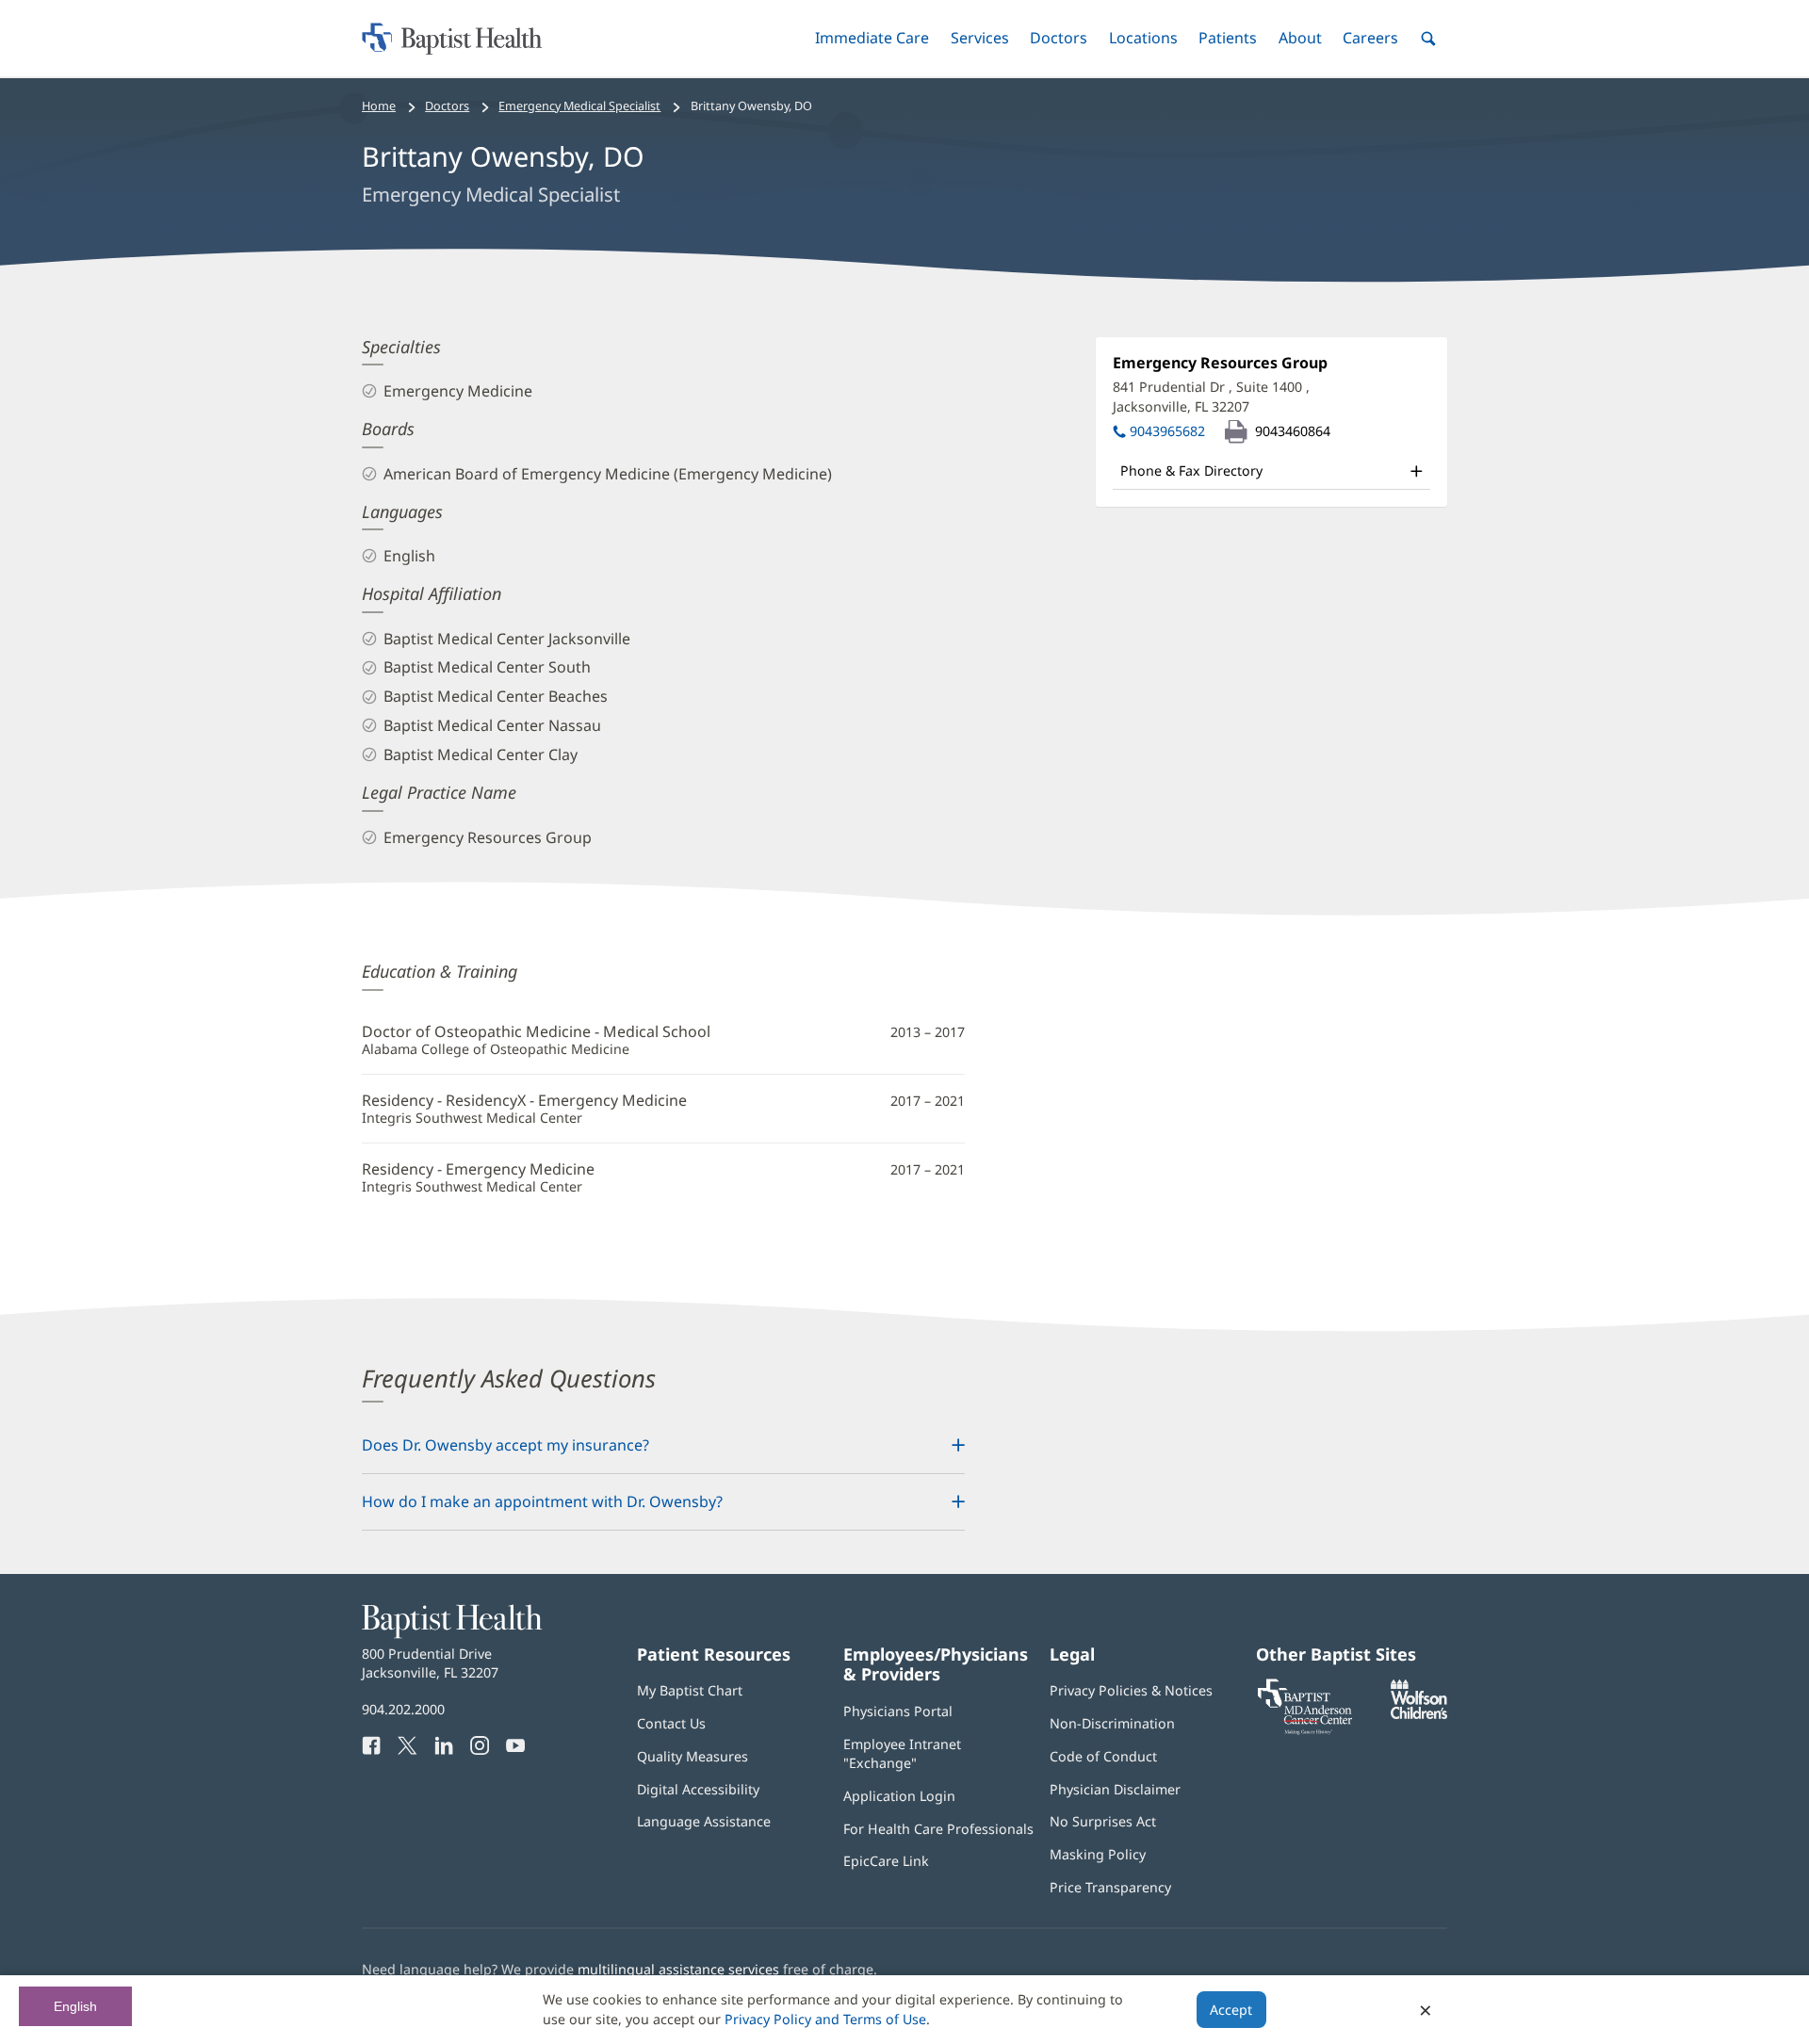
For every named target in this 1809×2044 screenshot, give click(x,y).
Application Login (899, 1796)
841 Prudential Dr (1211, 396)
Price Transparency (1110, 1887)
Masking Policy (1098, 1854)
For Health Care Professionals (938, 1829)
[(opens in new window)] (1419, 1714)
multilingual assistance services (678, 1969)
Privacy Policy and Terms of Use (825, 2019)
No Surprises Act (1103, 1821)
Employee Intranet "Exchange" (902, 1753)
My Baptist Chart (690, 1690)
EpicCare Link (886, 1861)
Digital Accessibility (698, 1789)
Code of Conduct (1103, 1756)
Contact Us (671, 1723)
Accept (1231, 2010)
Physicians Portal (898, 1711)
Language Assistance (704, 1821)
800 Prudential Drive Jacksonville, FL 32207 (430, 1663)
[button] (872, 38)
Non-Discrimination (1112, 1723)
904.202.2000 (403, 1709)
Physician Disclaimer (1115, 1789)
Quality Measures (693, 1756)
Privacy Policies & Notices (1131, 1690)
